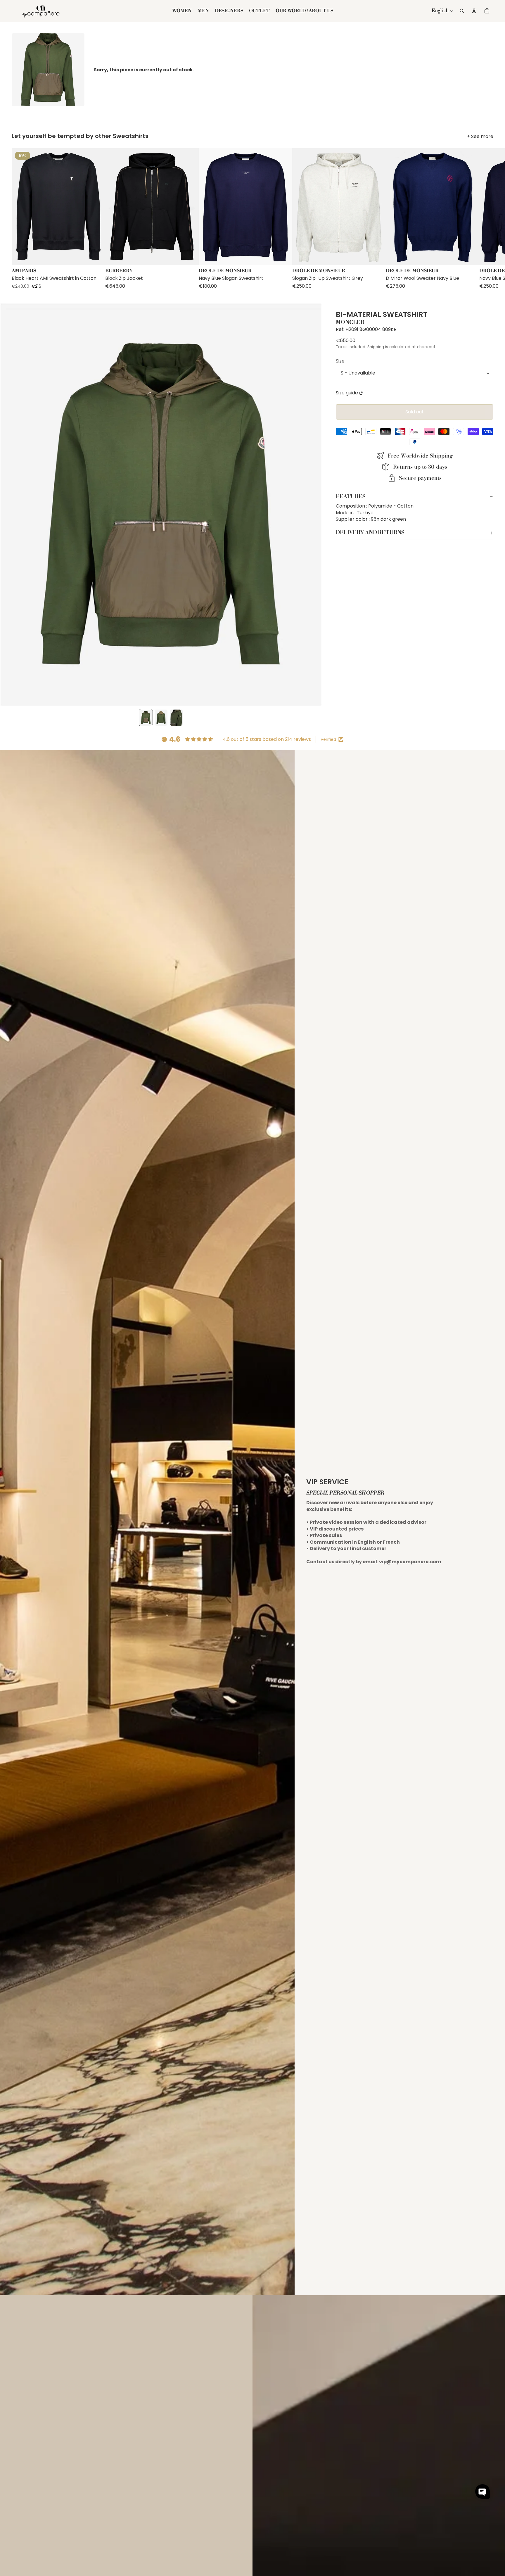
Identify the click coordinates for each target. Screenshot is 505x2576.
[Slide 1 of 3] (146, 718)
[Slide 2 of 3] (161, 718)
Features (351, 497)
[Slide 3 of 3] (176, 718)
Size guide (347, 393)
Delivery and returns (370, 533)
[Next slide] (488, 219)
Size (340, 361)
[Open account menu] (474, 11)
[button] (482, 2492)
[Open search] (462, 11)
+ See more (480, 137)
